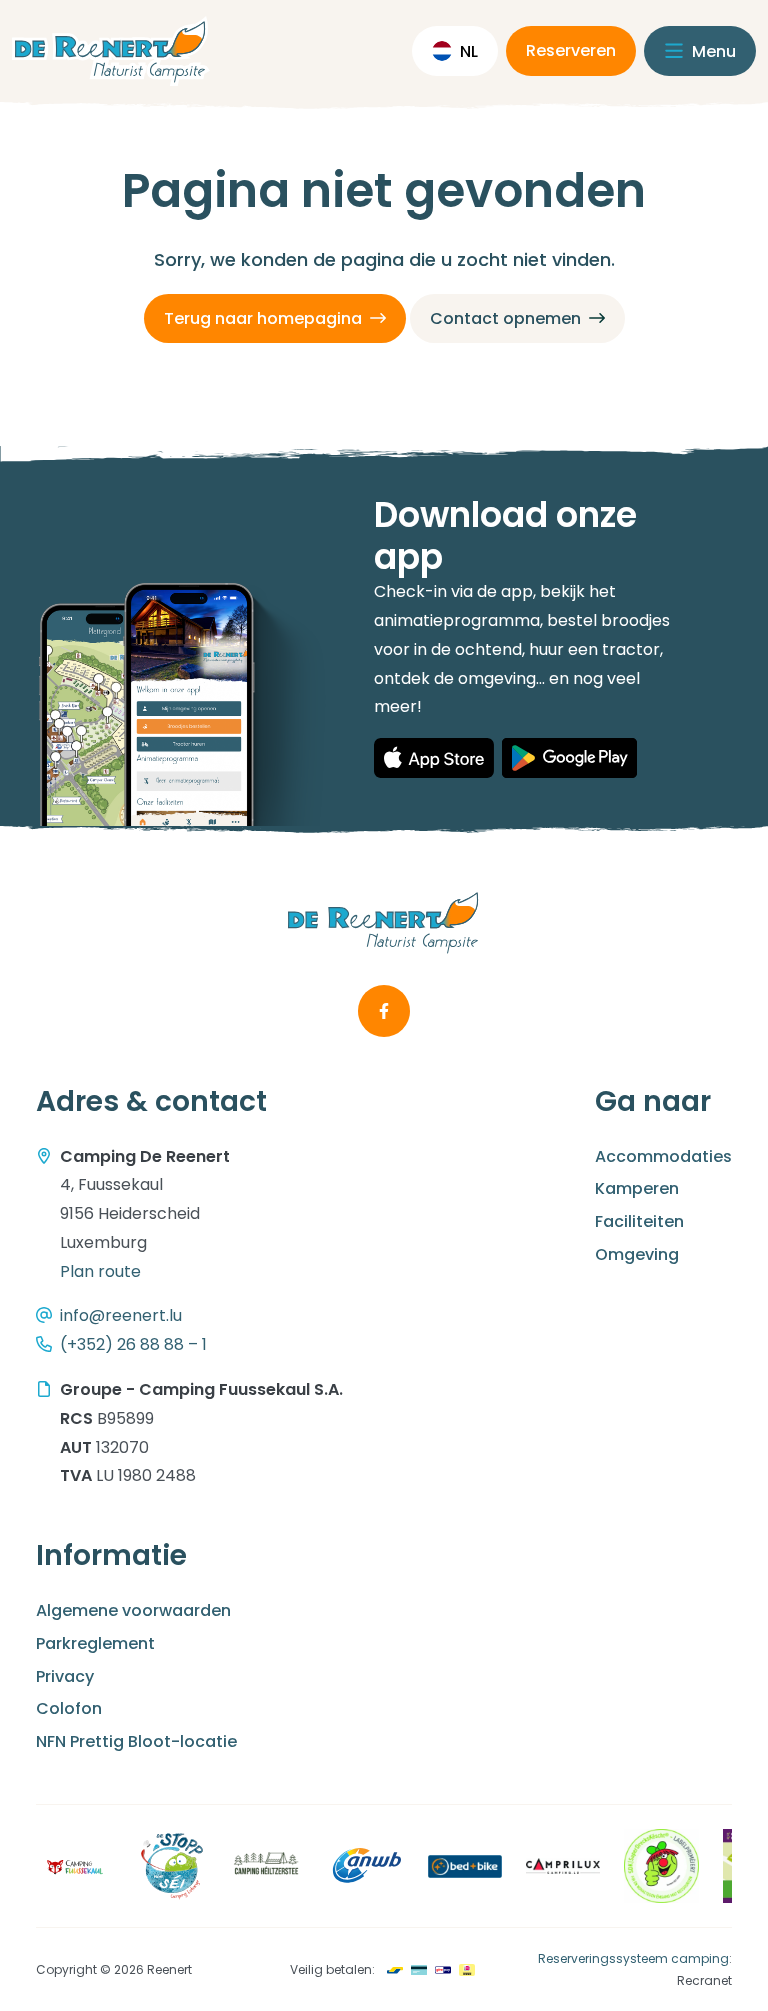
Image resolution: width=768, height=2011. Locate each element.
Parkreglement (95, 1643)
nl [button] (469, 51)
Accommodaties (663, 1156)
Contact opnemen (505, 318)
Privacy (65, 1676)
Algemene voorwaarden (133, 1610)
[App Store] (434, 758)
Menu (712, 51)
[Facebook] (384, 1011)
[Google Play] (569, 758)
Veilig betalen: (332, 1969)
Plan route (100, 1271)
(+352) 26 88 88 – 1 (133, 1344)
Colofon (69, 1708)
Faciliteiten (639, 1221)
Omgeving (637, 1254)
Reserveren (571, 50)
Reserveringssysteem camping (633, 1958)
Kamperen (637, 1188)
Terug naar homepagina (263, 318)
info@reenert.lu (121, 1315)
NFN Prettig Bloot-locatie (136, 1741)
